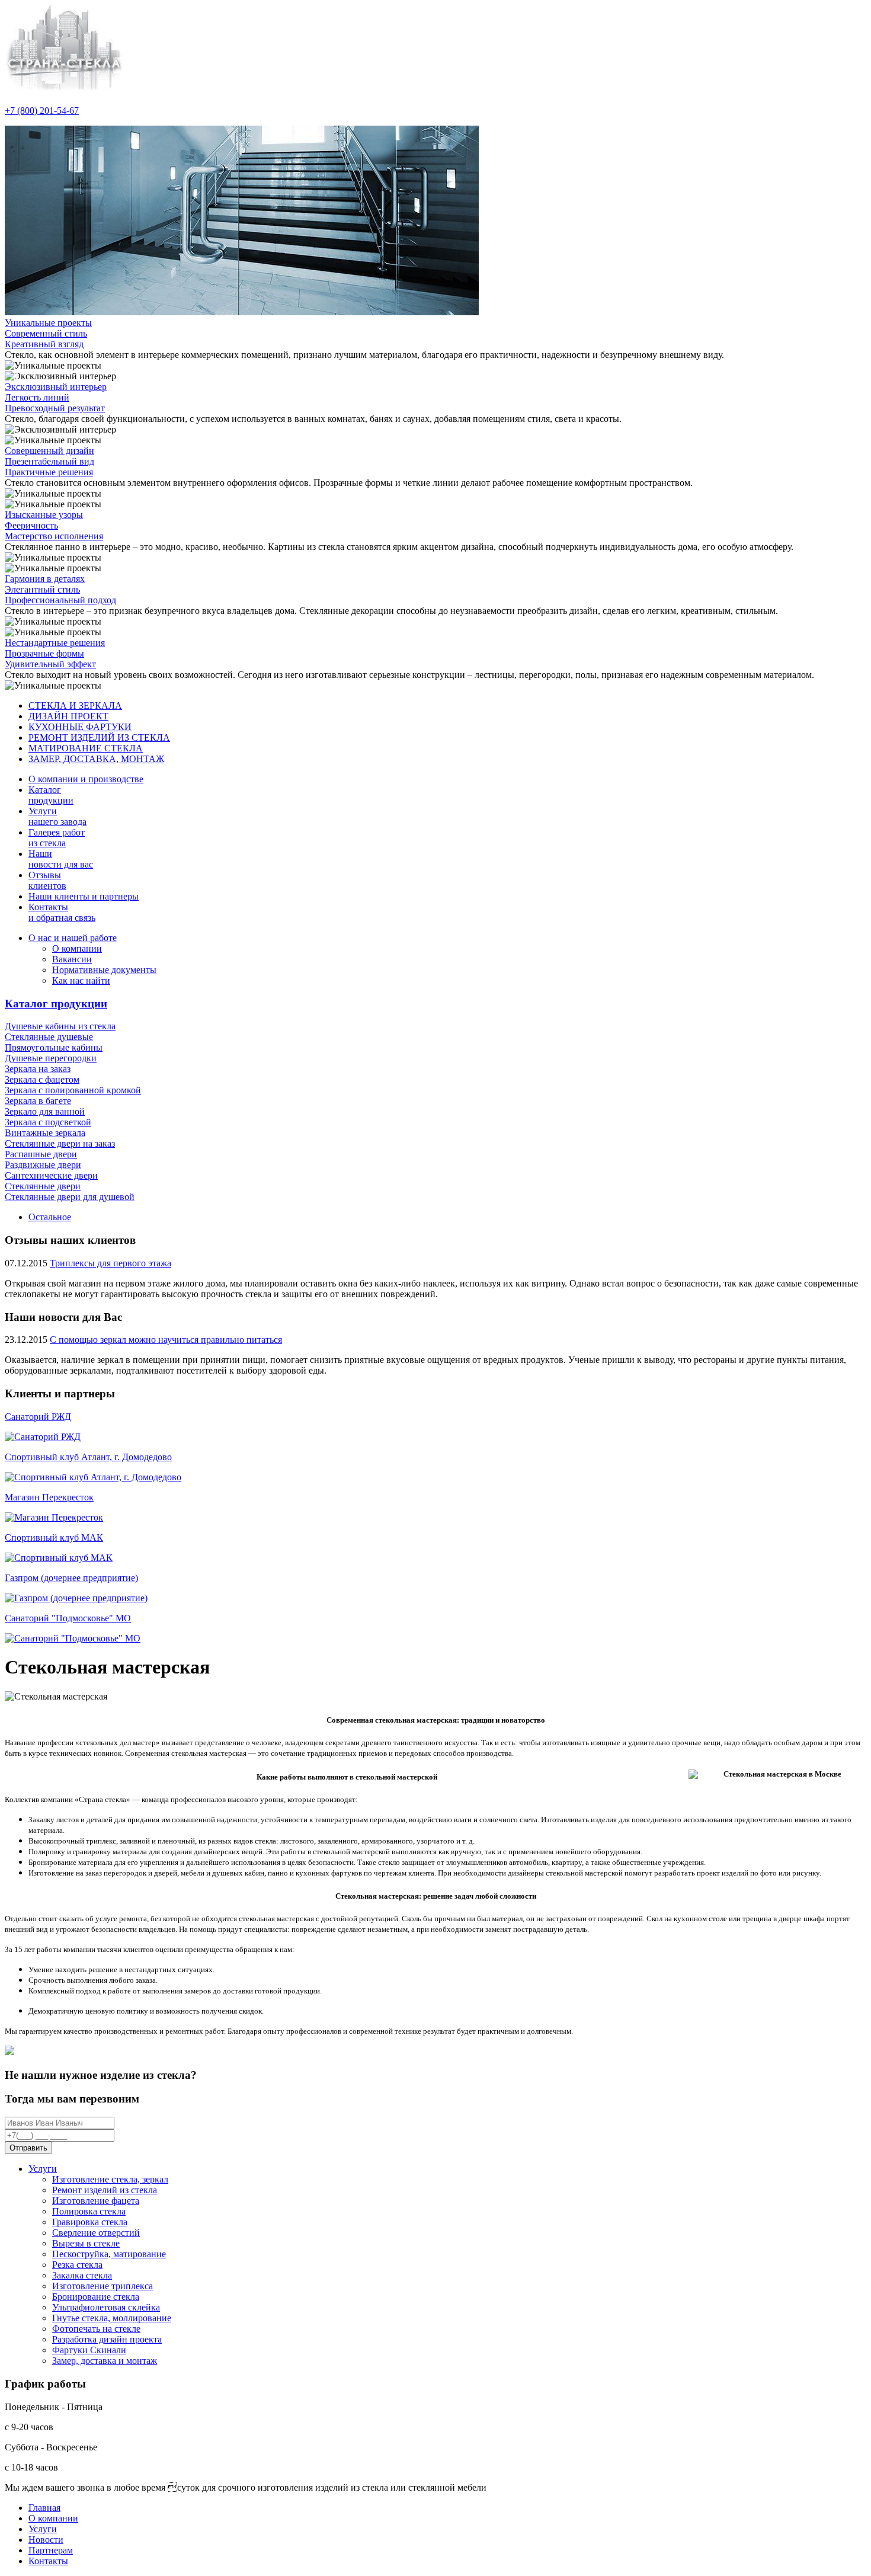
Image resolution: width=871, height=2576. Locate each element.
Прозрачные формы (44, 653)
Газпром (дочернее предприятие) (71, 1578)
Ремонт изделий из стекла (105, 2190)
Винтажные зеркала (45, 1133)
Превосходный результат (55, 408)
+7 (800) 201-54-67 (42, 111)
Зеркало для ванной (45, 1111)
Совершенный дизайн (49, 451)
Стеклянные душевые (49, 1037)
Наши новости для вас (61, 859)
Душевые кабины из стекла (60, 1026)
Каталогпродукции (51, 795)
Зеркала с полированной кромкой (73, 1090)
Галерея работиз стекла (57, 838)
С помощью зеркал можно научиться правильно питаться (166, 1340)
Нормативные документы (104, 970)
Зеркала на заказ (38, 1069)
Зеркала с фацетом (42, 1079)
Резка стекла (77, 2265)
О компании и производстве (86, 779)
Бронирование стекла (96, 2297)
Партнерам (51, 2550)
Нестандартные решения (55, 643)
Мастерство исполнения (54, 536)
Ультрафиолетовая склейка (106, 2307)
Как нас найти (81, 980)
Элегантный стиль (42, 589)
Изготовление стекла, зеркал (110, 2179)
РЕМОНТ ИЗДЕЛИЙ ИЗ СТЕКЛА (99, 737)
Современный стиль (46, 333)
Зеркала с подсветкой (48, 1122)
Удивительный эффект (50, 664)
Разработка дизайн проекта (107, 2339)
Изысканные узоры (44, 515)
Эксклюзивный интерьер (56, 387)
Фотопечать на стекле (96, 2329)
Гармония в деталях (45, 579)
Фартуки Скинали (89, 2350)
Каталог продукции (56, 1004)
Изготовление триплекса (103, 2286)
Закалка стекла (82, 2275)
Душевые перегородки (51, 1058)
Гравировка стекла (90, 2222)
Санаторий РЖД (38, 1417)
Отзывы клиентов (47, 880)
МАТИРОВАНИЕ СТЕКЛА (86, 748)
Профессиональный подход (60, 600)
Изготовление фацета (96, 2201)
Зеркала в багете (38, 1101)
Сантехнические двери (51, 1175)
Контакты (48, 2561)
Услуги (43, 2169)
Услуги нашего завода (57, 816)
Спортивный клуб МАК (54, 1537)
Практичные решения (49, 472)
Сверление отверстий (96, 2233)
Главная (44, 2508)
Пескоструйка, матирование (109, 2254)
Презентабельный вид (49, 461)
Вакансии (72, 959)
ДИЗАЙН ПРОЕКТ (68, 716)
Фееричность (31, 525)
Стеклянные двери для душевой (70, 1197)
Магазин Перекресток (49, 1497)
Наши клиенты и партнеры (84, 896)
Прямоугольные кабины (54, 1047)
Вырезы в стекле (86, 2243)
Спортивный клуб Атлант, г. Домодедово (88, 1457)
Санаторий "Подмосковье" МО (68, 1618)
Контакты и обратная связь (62, 912)
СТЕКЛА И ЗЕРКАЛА (75, 705)
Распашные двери (41, 1154)
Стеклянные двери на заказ (60, 1143)
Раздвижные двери (43, 1165)
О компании (77, 948)
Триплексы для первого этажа (111, 1263)
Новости (46, 2540)
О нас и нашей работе (73, 938)
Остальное (50, 1217)
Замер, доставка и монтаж (105, 2361)
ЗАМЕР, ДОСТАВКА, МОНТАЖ (96, 759)
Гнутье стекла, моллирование (112, 2318)
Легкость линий (37, 397)
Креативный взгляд (44, 344)
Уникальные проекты (48, 323)
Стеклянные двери (43, 1186)
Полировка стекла (89, 2211)
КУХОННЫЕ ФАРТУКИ (80, 727)
